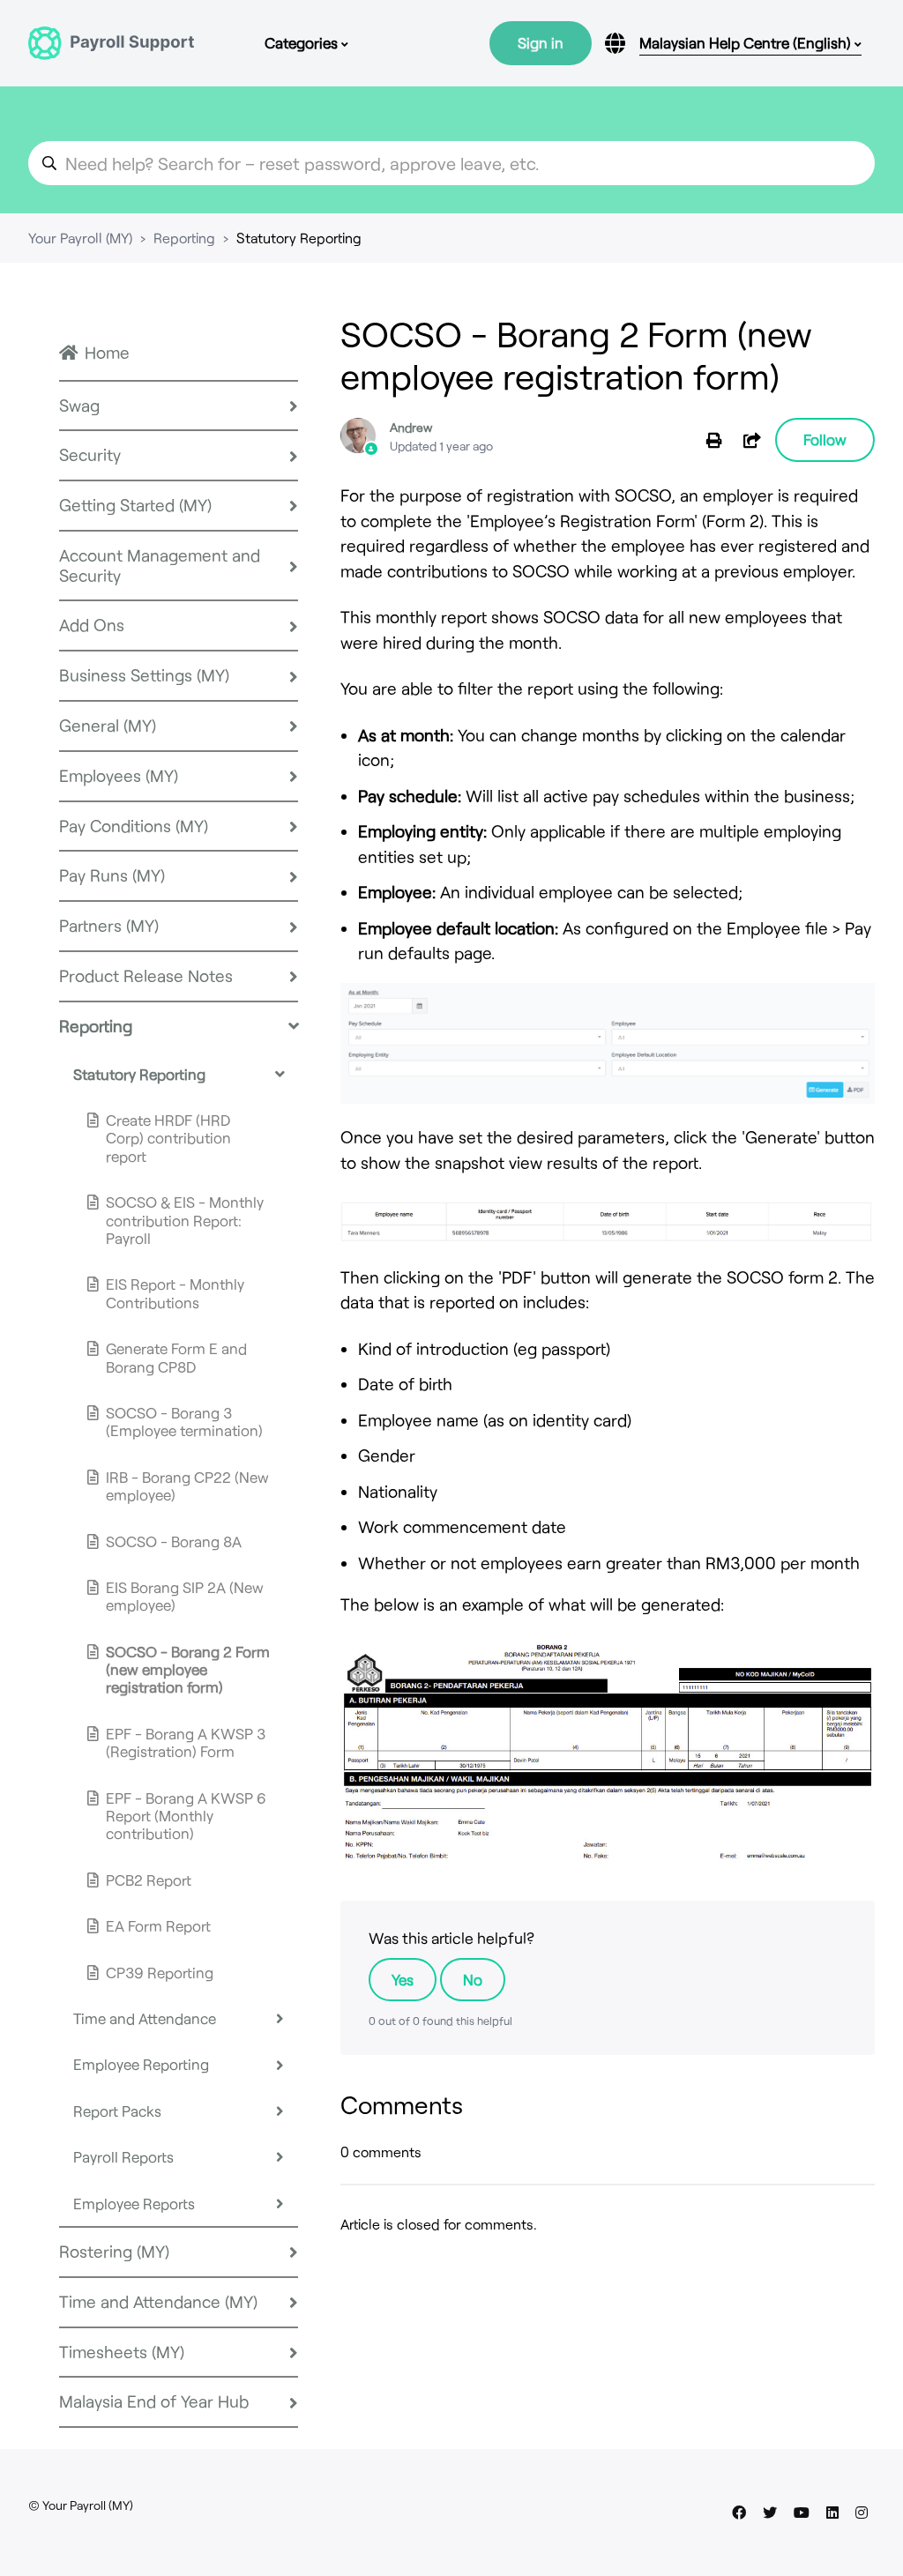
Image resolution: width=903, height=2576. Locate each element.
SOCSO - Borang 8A (174, 1541)
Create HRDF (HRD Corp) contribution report (168, 1138)
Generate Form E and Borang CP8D (176, 1357)
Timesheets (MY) (122, 2352)
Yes (403, 1979)
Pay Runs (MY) (112, 875)
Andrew (411, 427)
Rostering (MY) (114, 2251)
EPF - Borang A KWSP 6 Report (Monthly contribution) (186, 1816)
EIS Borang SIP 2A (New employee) (185, 1596)
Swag (79, 405)
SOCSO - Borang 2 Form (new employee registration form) (188, 1669)
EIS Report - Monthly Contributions (175, 1292)
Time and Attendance (145, 2018)
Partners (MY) (109, 925)
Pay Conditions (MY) (134, 826)
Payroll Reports (123, 2156)
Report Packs (117, 2111)
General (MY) (108, 725)
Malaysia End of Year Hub (154, 2401)
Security (90, 454)
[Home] (111, 43)
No (473, 1979)
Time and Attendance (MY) (158, 2301)
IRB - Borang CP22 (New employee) (187, 1485)
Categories (303, 42)
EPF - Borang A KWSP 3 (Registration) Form (186, 1742)
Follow (825, 439)
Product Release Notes (146, 975)
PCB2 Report (149, 1880)
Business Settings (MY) (144, 675)
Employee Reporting (141, 2064)
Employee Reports (134, 2203)
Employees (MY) (119, 775)
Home (107, 352)
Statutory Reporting (299, 238)
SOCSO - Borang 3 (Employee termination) (184, 1421)
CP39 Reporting (160, 1972)
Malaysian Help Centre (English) (747, 42)
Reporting (184, 238)
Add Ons (92, 625)
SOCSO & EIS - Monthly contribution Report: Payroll (185, 1220)
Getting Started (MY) (135, 505)
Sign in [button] (541, 42)
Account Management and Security (160, 565)
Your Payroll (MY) (80, 238)
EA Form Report (158, 1925)
